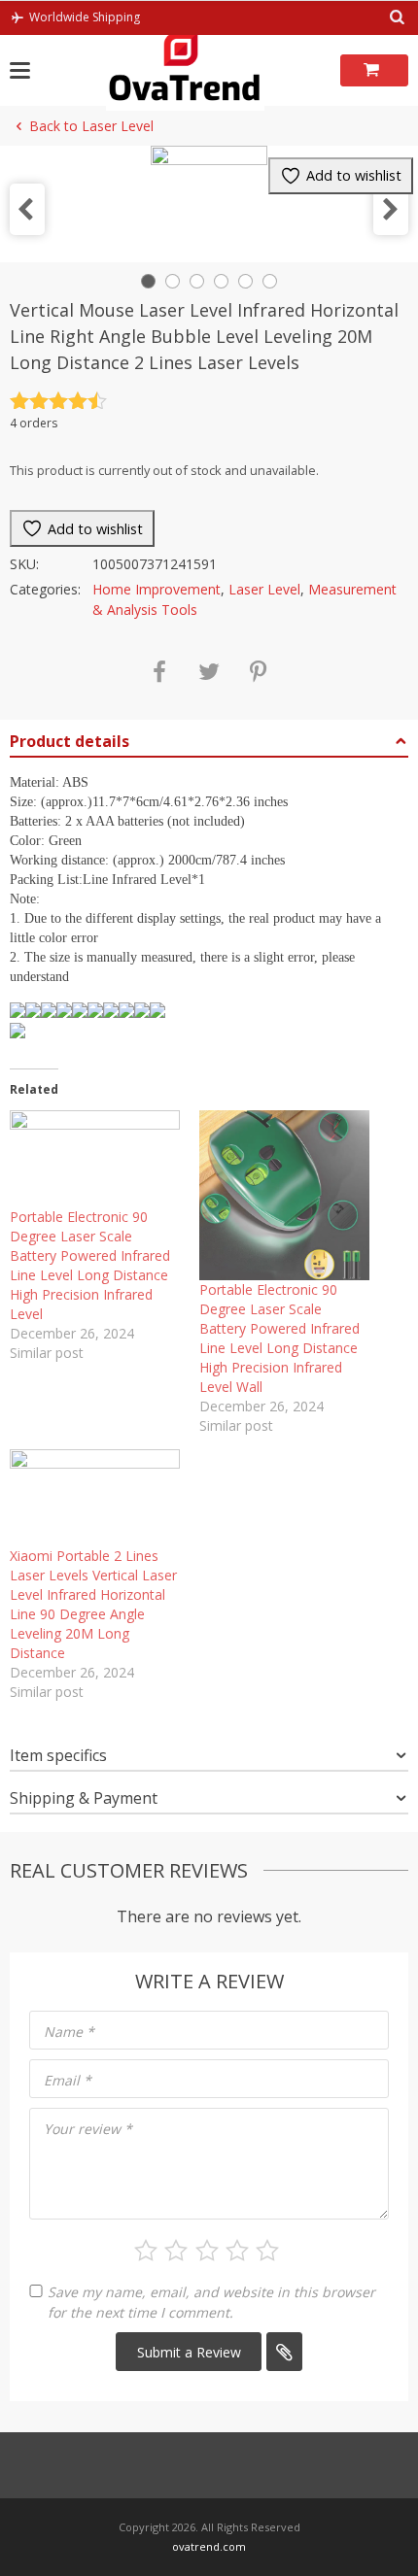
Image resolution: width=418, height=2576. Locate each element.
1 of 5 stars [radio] (146, 2251)
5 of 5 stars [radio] (267, 2251)
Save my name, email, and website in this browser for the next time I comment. (211, 2302)
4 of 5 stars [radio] (237, 2251)
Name (69, 2032)
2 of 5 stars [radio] (176, 2251)
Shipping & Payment (84, 1798)
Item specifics (58, 1755)
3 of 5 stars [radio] (207, 2251)
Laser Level (264, 589)
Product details (70, 741)
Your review (88, 2129)
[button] (27, 209)
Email (68, 2080)
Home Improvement (157, 589)
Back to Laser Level (91, 126)
